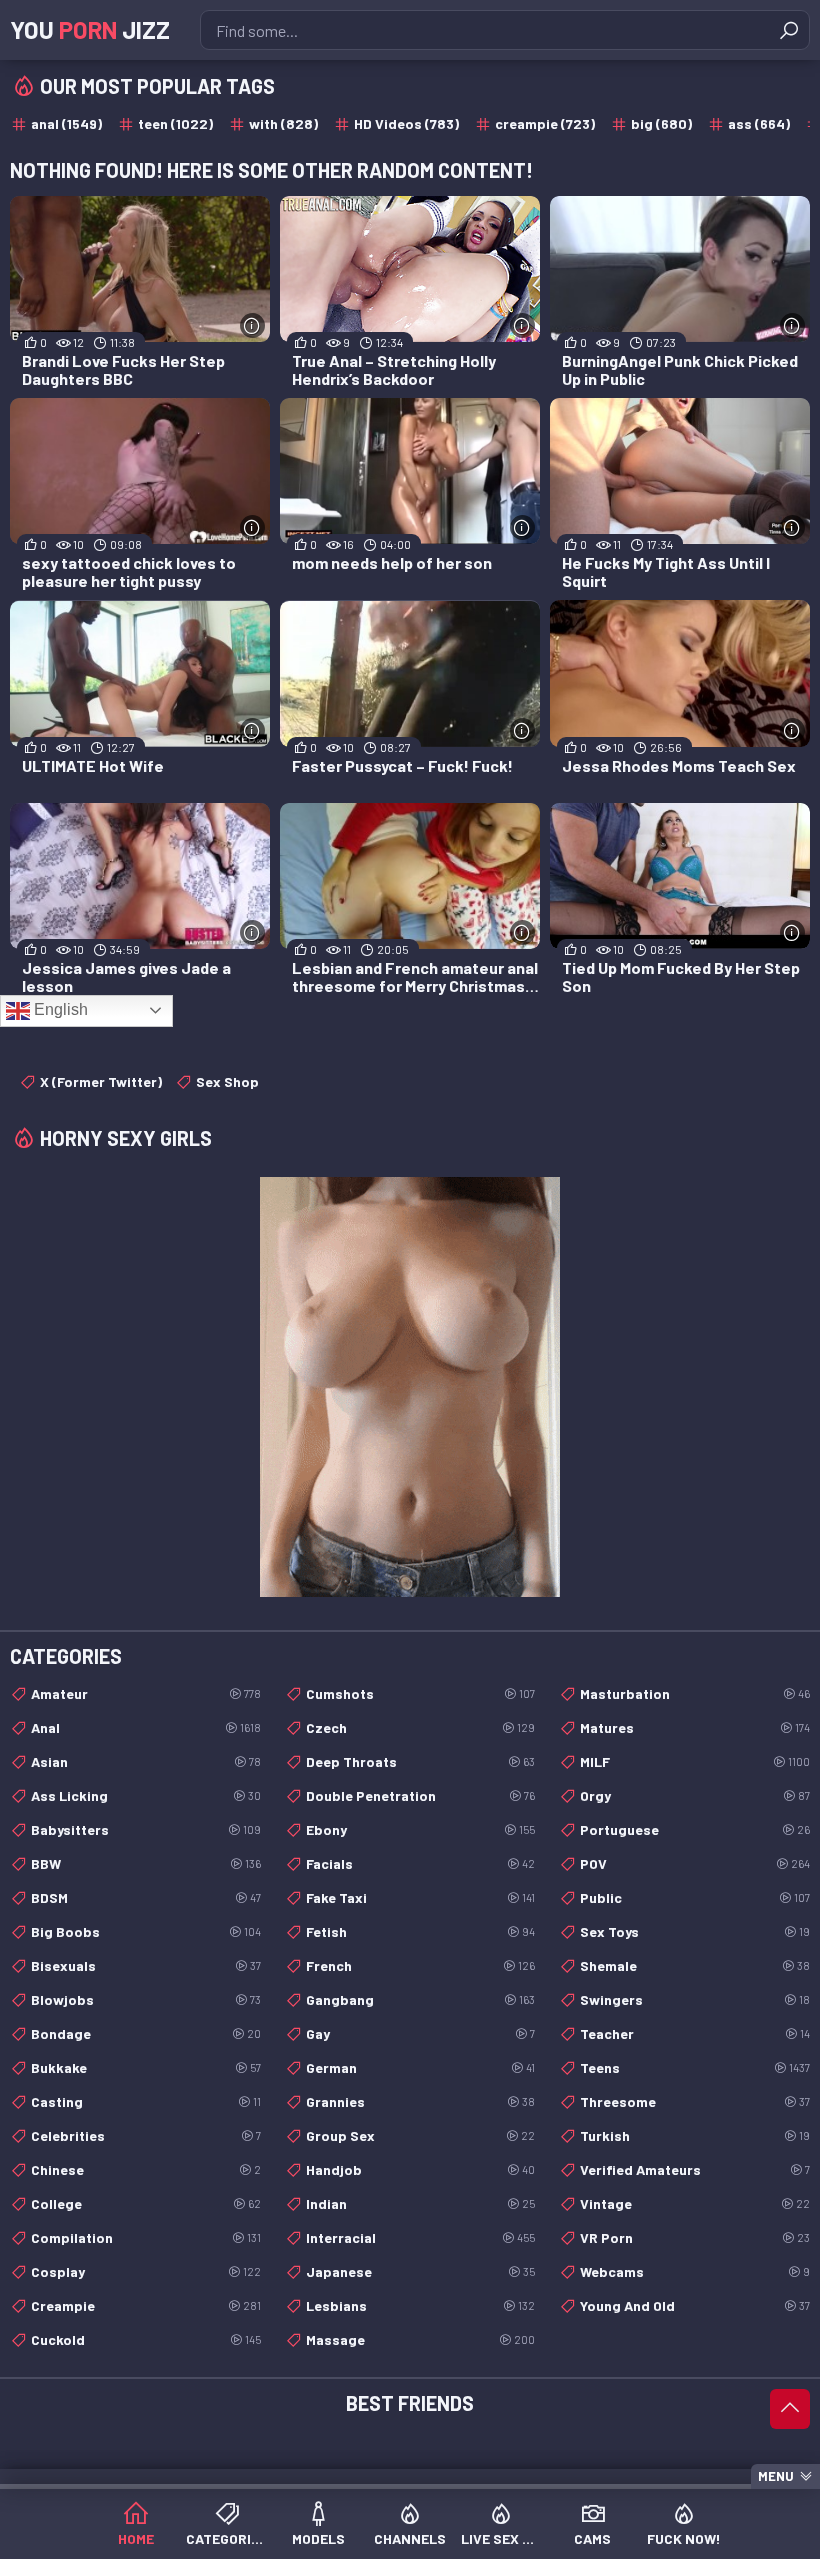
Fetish (421, 1931)
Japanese (421, 2271)
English (59, 1009)
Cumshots (421, 1693)
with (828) (283, 123)
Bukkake (146, 2067)
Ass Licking (146, 1795)
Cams (592, 2538)
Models (318, 2538)
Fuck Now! (684, 2538)
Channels (410, 2538)
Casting (146, 2101)
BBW (146, 1863)
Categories (226, 2538)
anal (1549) (66, 123)
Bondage (146, 2033)
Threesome (695, 2101)
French (421, 1965)
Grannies (421, 2101)
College (146, 2203)
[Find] (789, 30)
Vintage (695, 2203)
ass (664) (759, 123)
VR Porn (695, 2237)
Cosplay (146, 2271)
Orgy (695, 1795)
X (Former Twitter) (101, 1081)
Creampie (146, 2305)
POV (695, 1863)
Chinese (146, 2169)
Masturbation (695, 1693)
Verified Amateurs (695, 2169)
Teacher (695, 2033)
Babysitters (146, 1829)
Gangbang (421, 1999)
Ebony (421, 1829)
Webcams (695, 2271)
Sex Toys (695, 1931)
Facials (421, 1863)
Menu (776, 2476)
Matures (695, 1727)
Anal (146, 1727)
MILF (695, 1761)
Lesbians (421, 2305)
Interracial (421, 2237)
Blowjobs (146, 1999)
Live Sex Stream (501, 2538)
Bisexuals (146, 1965)
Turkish (695, 2135)
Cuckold (146, 2339)
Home (136, 2538)
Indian (421, 2203)
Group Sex (421, 2135)
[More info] (252, 325)
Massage (421, 2339)
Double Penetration (421, 1795)
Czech (421, 1727)
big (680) (661, 123)
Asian (146, 1761)
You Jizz (90, 29)
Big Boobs (146, 1931)
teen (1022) (175, 123)
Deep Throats (421, 1761)
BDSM (146, 1897)
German (421, 2067)
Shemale (695, 1965)
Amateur (146, 1693)
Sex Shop (227, 1081)
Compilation (146, 2237)
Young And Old (695, 2305)
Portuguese (695, 1829)
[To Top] (790, 2409)
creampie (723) (545, 123)
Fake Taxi (421, 1897)
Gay (421, 2033)
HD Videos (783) (406, 123)
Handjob (421, 2169)
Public (695, 1897)
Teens (695, 2067)
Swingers (695, 1999)
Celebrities (146, 2135)
